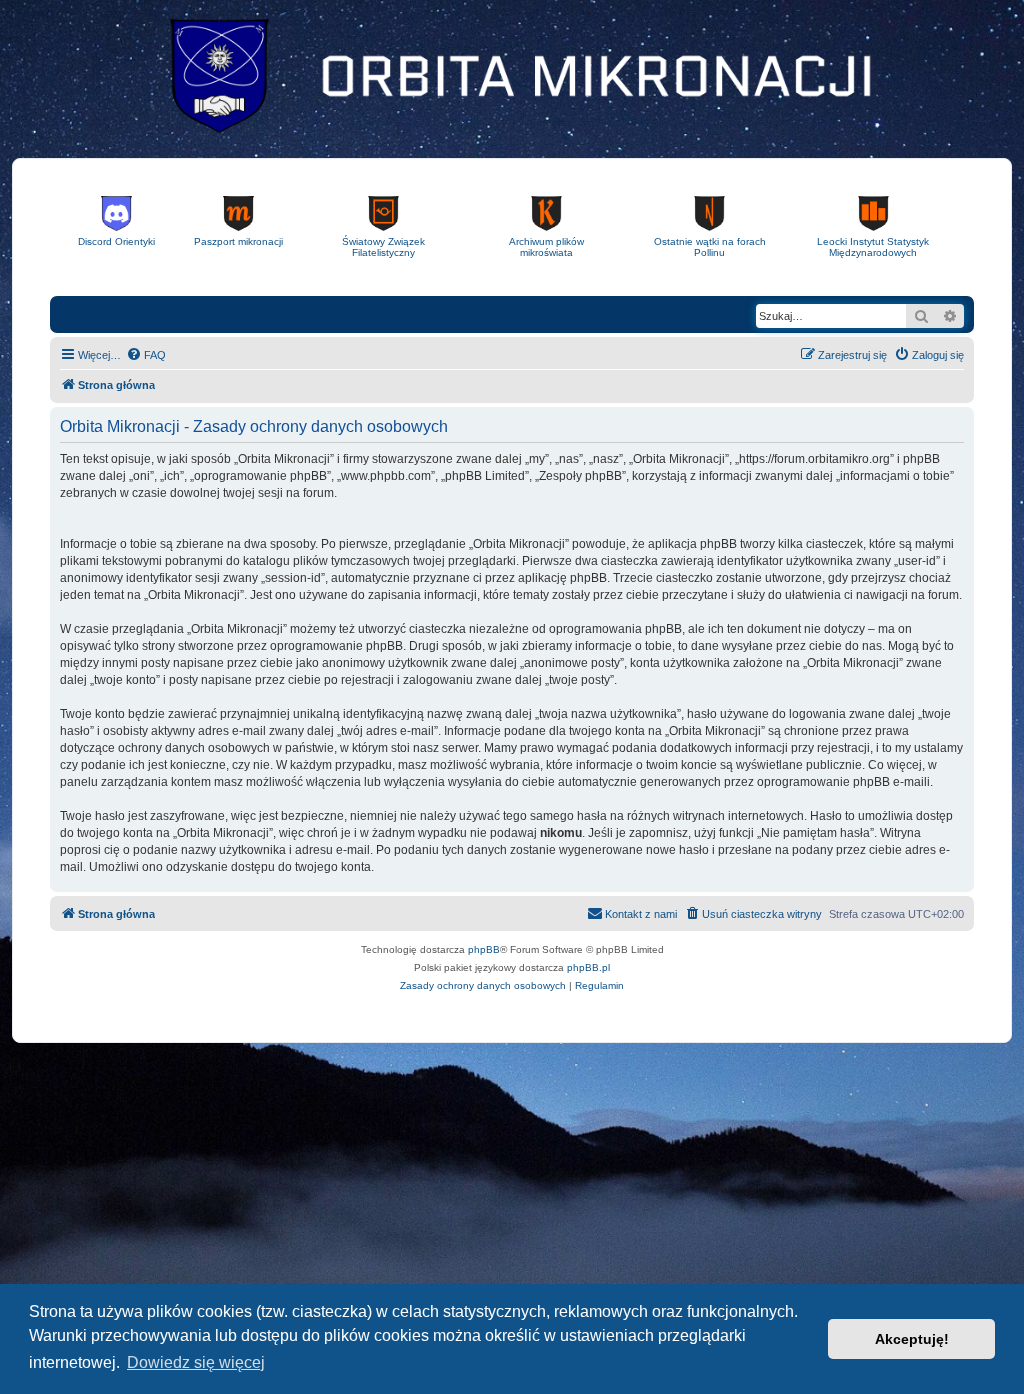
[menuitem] (146, 355)
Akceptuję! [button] (912, 1339)
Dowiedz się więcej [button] (196, 1362)
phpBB (484, 949)
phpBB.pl (588, 967)
